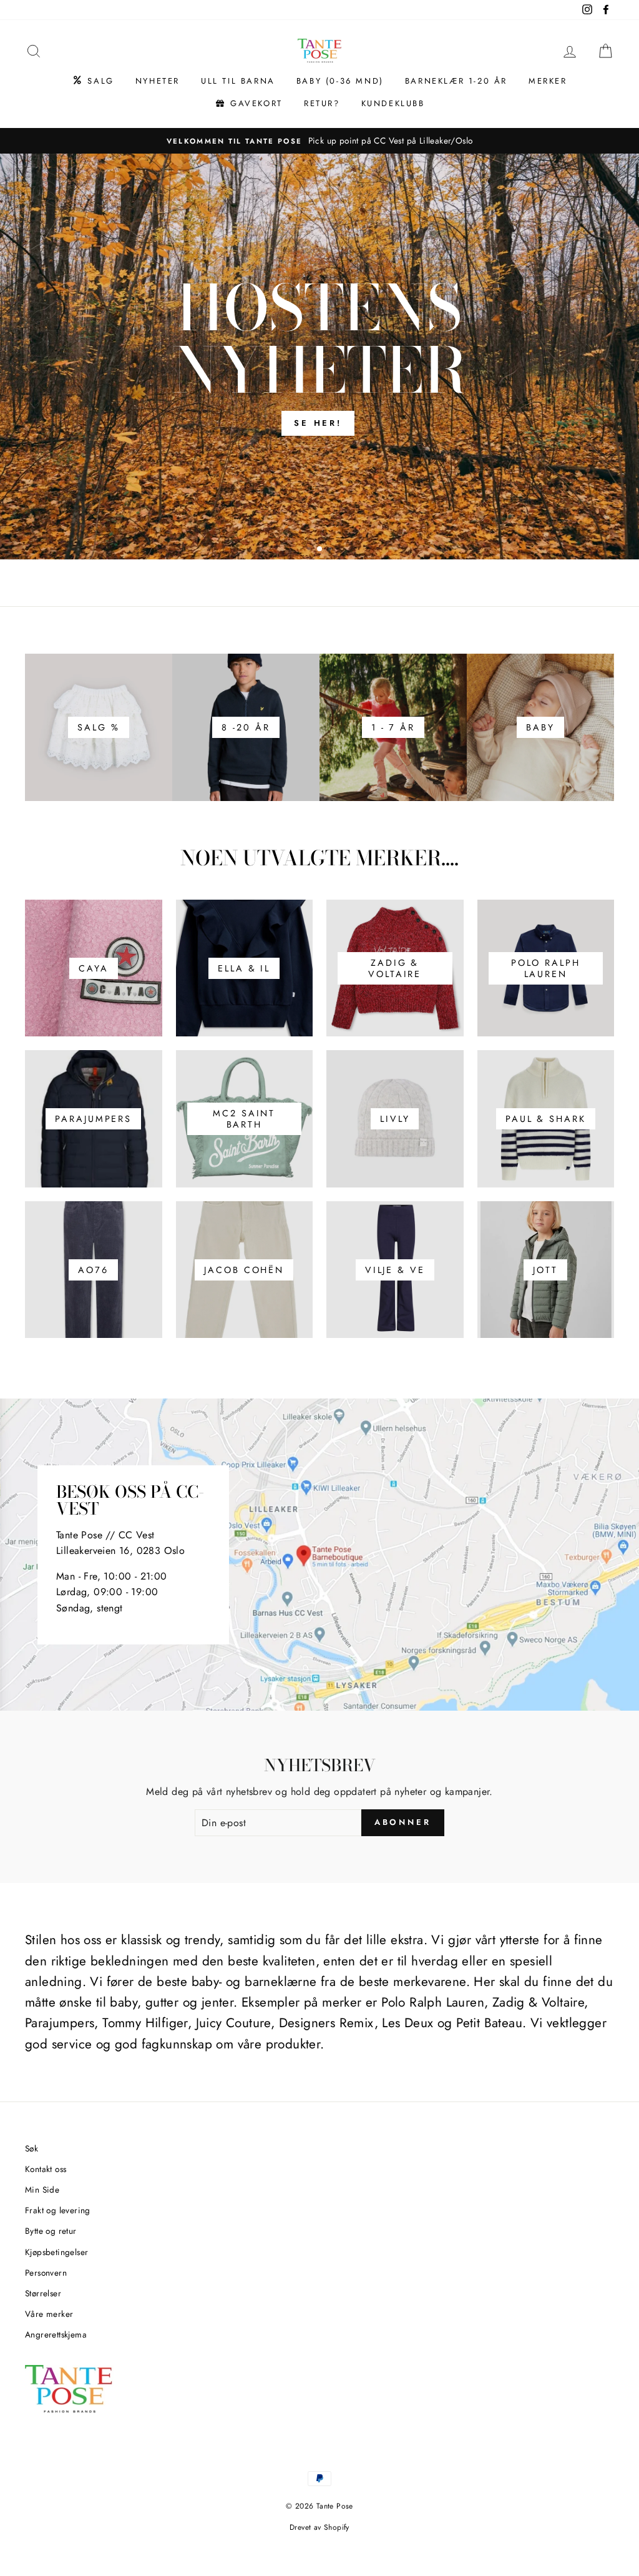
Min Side (42, 2190)
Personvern (46, 2273)
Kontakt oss (46, 2169)
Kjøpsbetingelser (56, 2252)
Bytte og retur (51, 2231)
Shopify (337, 2527)
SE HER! (318, 423)
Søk (32, 2148)
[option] (319, 141)
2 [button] (320, 549)
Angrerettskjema (56, 2334)
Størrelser (43, 2293)
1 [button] (310, 550)
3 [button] (331, 550)
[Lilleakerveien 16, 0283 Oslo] (319, 1555)
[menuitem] (93, 81)
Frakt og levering (58, 2210)
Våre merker (49, 2314)
